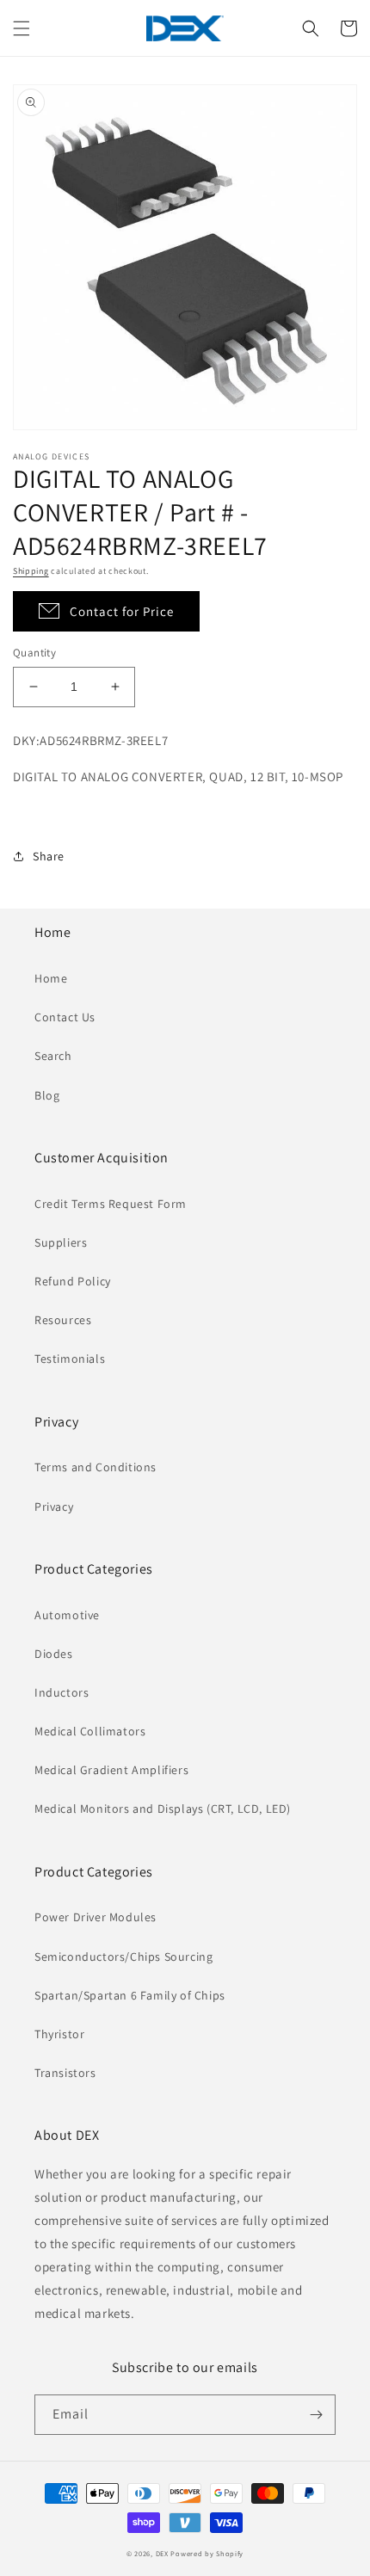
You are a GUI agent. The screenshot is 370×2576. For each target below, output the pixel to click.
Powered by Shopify (207, 2553)
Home (51, 978)
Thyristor (59, 2034)
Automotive (67, 1615)
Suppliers (61, 1242)
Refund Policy (73, 1281)
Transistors (65, 2073)
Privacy (54, 1507)
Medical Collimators (90, 1731)
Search (53, 1056)
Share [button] (49, 856)
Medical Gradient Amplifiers (111, 1770)
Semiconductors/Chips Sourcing (123, 1957)
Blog (47, 1095)
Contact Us (65, 1017)
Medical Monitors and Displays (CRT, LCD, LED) (163, 1809)
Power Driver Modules (96, 1917)
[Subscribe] (316, 2415)
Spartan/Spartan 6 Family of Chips (130, 1995)
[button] (22, 28)
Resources (63, 1320)
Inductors (62, 1692)
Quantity (34, 653)
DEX (162, 2553)
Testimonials (70, 1359)
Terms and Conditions (96, 1467)
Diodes (54, 1654)
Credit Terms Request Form (111, 1204)
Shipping (31, 571)
